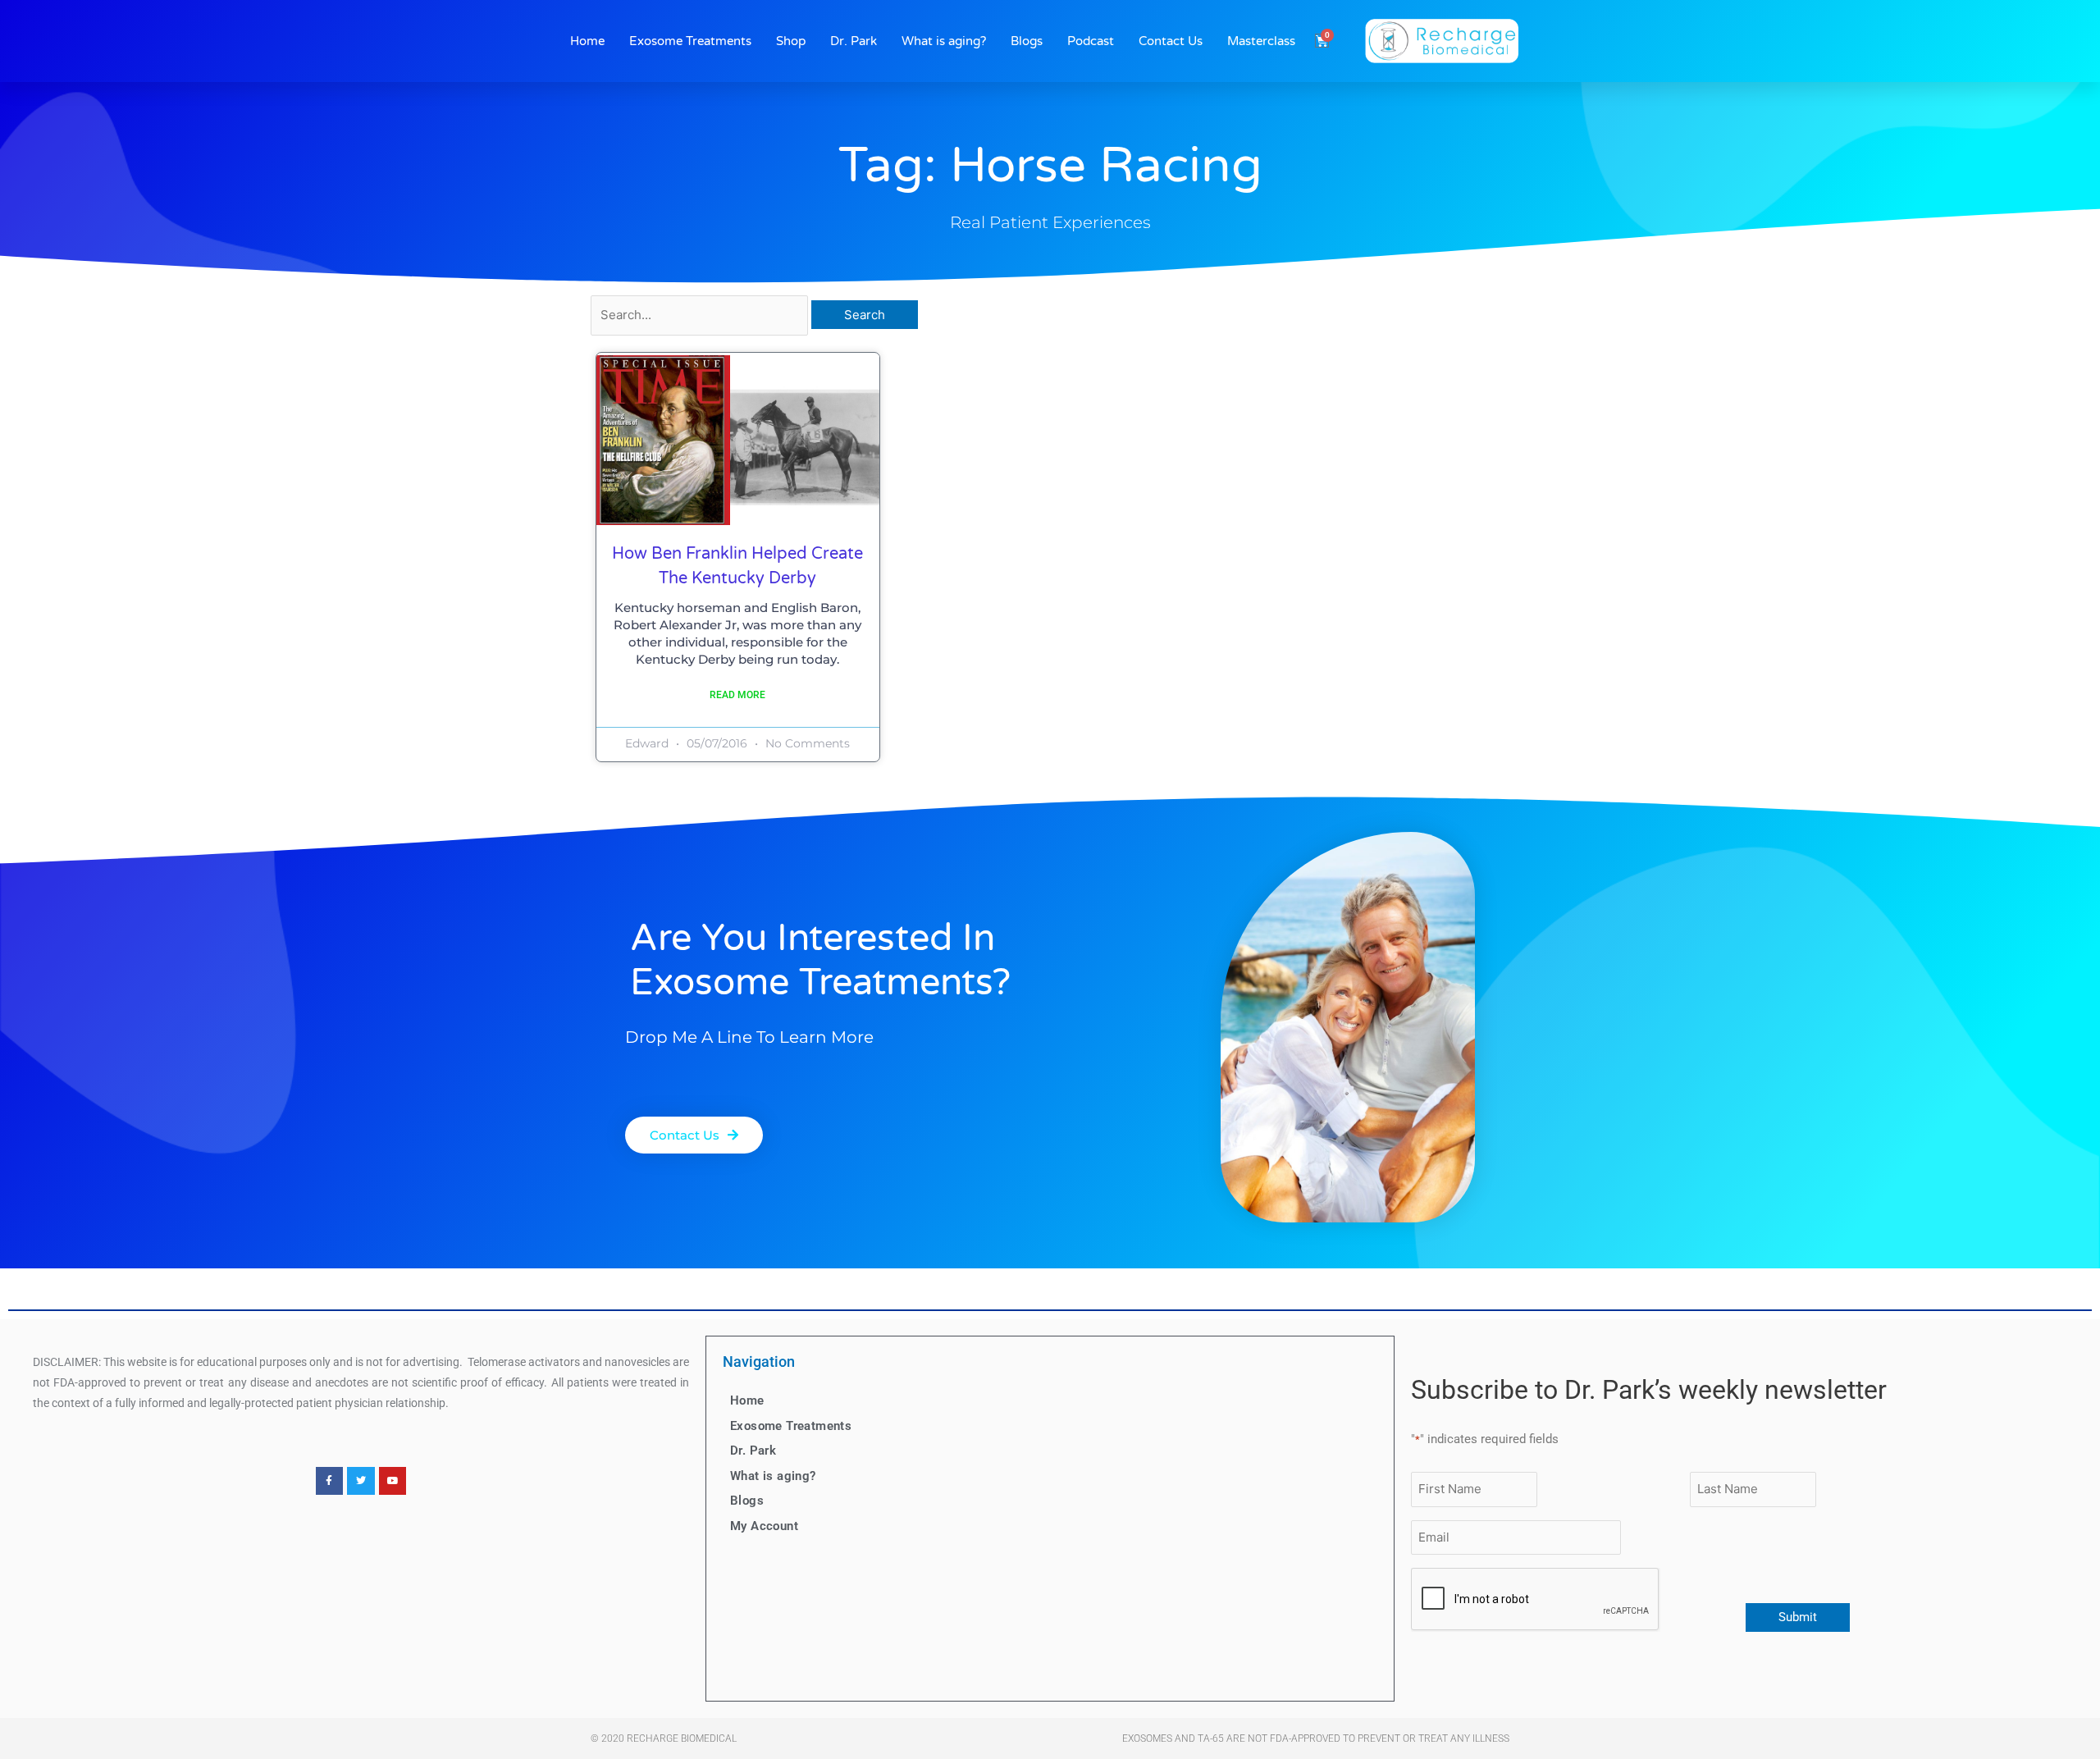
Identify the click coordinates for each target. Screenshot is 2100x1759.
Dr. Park (854, 41)
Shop (791, 41)
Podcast (1091, 41)
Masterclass (1261, 41)
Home (587, 41)
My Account (764, 1526)
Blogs (1027, 41)
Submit (1798, 1617)
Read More (737, 695)
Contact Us (1171, 41)
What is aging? (944, 41)
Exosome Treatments (690, 41)
